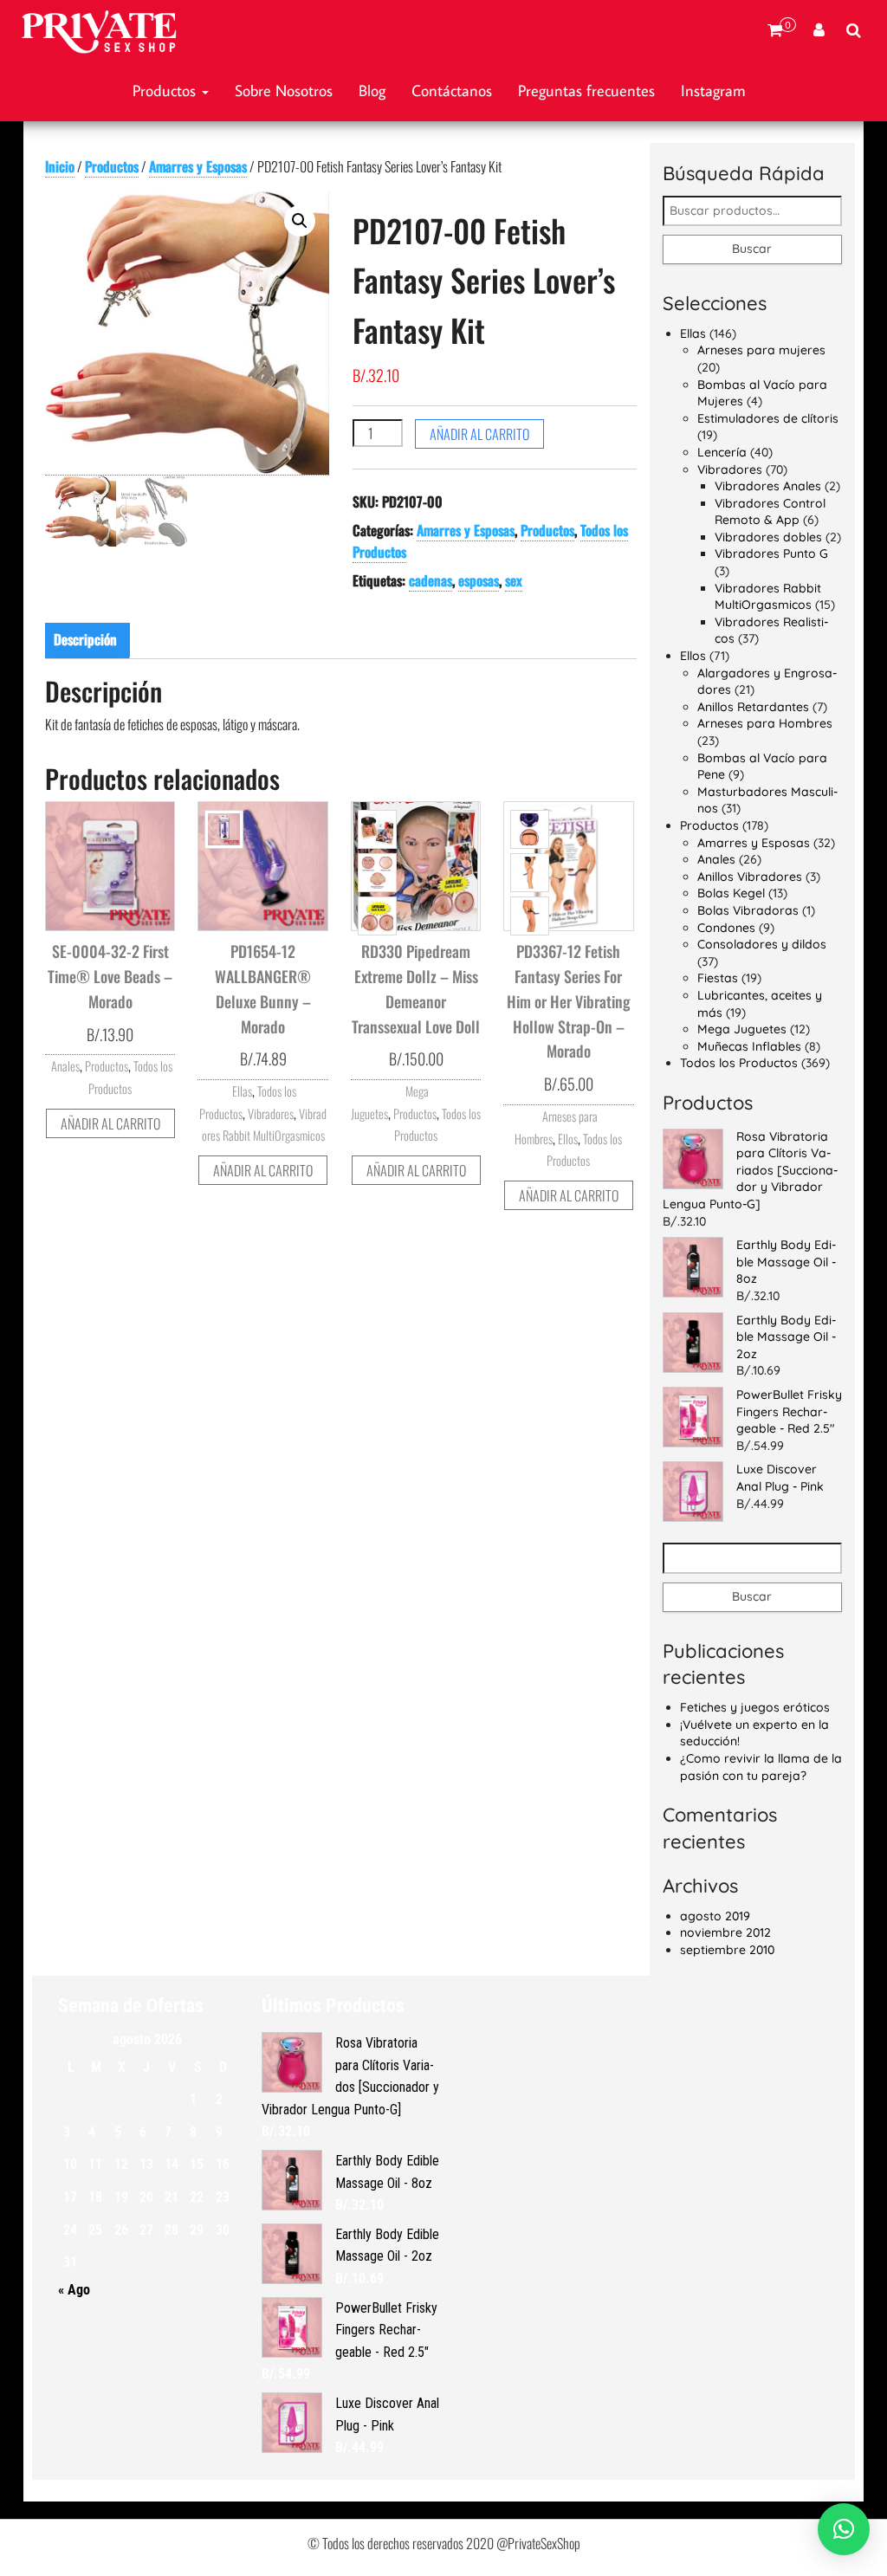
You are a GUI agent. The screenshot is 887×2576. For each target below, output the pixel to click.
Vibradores (271, 1113)
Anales (65, 1066)
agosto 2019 (715, 1916)
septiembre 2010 (727, 1950)
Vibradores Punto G (771, 553)
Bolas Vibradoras (748, 910)
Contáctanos (452, 91)
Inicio (60, 166)
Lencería (722, 452)
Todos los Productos (739, 1063)
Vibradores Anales (768, 486)
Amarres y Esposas (198, 166)
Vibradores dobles (768, 537)
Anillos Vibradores (750, 877)
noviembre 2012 (725, 1932)
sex (514, 580)
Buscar (752, 249)
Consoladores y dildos (762, 944)
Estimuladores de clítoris (768, 418)
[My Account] (819, 30)
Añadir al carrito (479, 434)
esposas (479, 580)
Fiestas (718, 978)
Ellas (242, 1091)
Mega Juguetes (742, 1029)
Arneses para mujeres (761, 350)
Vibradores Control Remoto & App (770, 512)
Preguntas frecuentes (586, 91)
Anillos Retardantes (753, 707)
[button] (300, 221)
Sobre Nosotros (284, 91)
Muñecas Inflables (749, 1046)
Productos (166, 91)
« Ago (74, 2290)
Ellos (568, 1139)
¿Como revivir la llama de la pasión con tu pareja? (761, 1767)
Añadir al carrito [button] (110, 1123)
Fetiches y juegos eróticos (755, 1707)
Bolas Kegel (731, 893)
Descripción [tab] (85, 639)
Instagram (713, 91)
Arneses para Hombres (765, 723)
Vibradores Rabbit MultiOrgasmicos (768, 597)
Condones (726, 928)
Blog (372, 91)
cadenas (431, 580)
